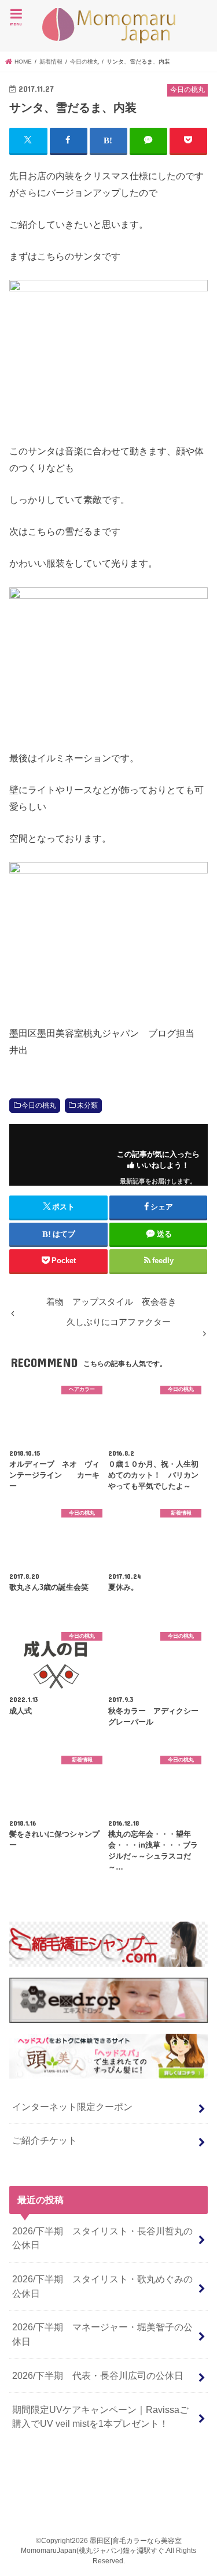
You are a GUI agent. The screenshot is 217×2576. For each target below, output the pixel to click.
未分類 (87, 1105)
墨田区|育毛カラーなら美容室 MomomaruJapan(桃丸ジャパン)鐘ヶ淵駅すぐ (109, 26)
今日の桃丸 (39, 1105)
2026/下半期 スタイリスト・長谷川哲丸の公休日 (102, 2238)
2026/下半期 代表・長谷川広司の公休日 (98, 2375)
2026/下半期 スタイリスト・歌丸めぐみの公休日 (102, 2286)
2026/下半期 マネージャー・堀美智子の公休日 (102, 2334)
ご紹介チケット (45, 2140)
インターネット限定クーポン (72, 2107)
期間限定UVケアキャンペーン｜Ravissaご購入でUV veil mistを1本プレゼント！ (100, 2417)
